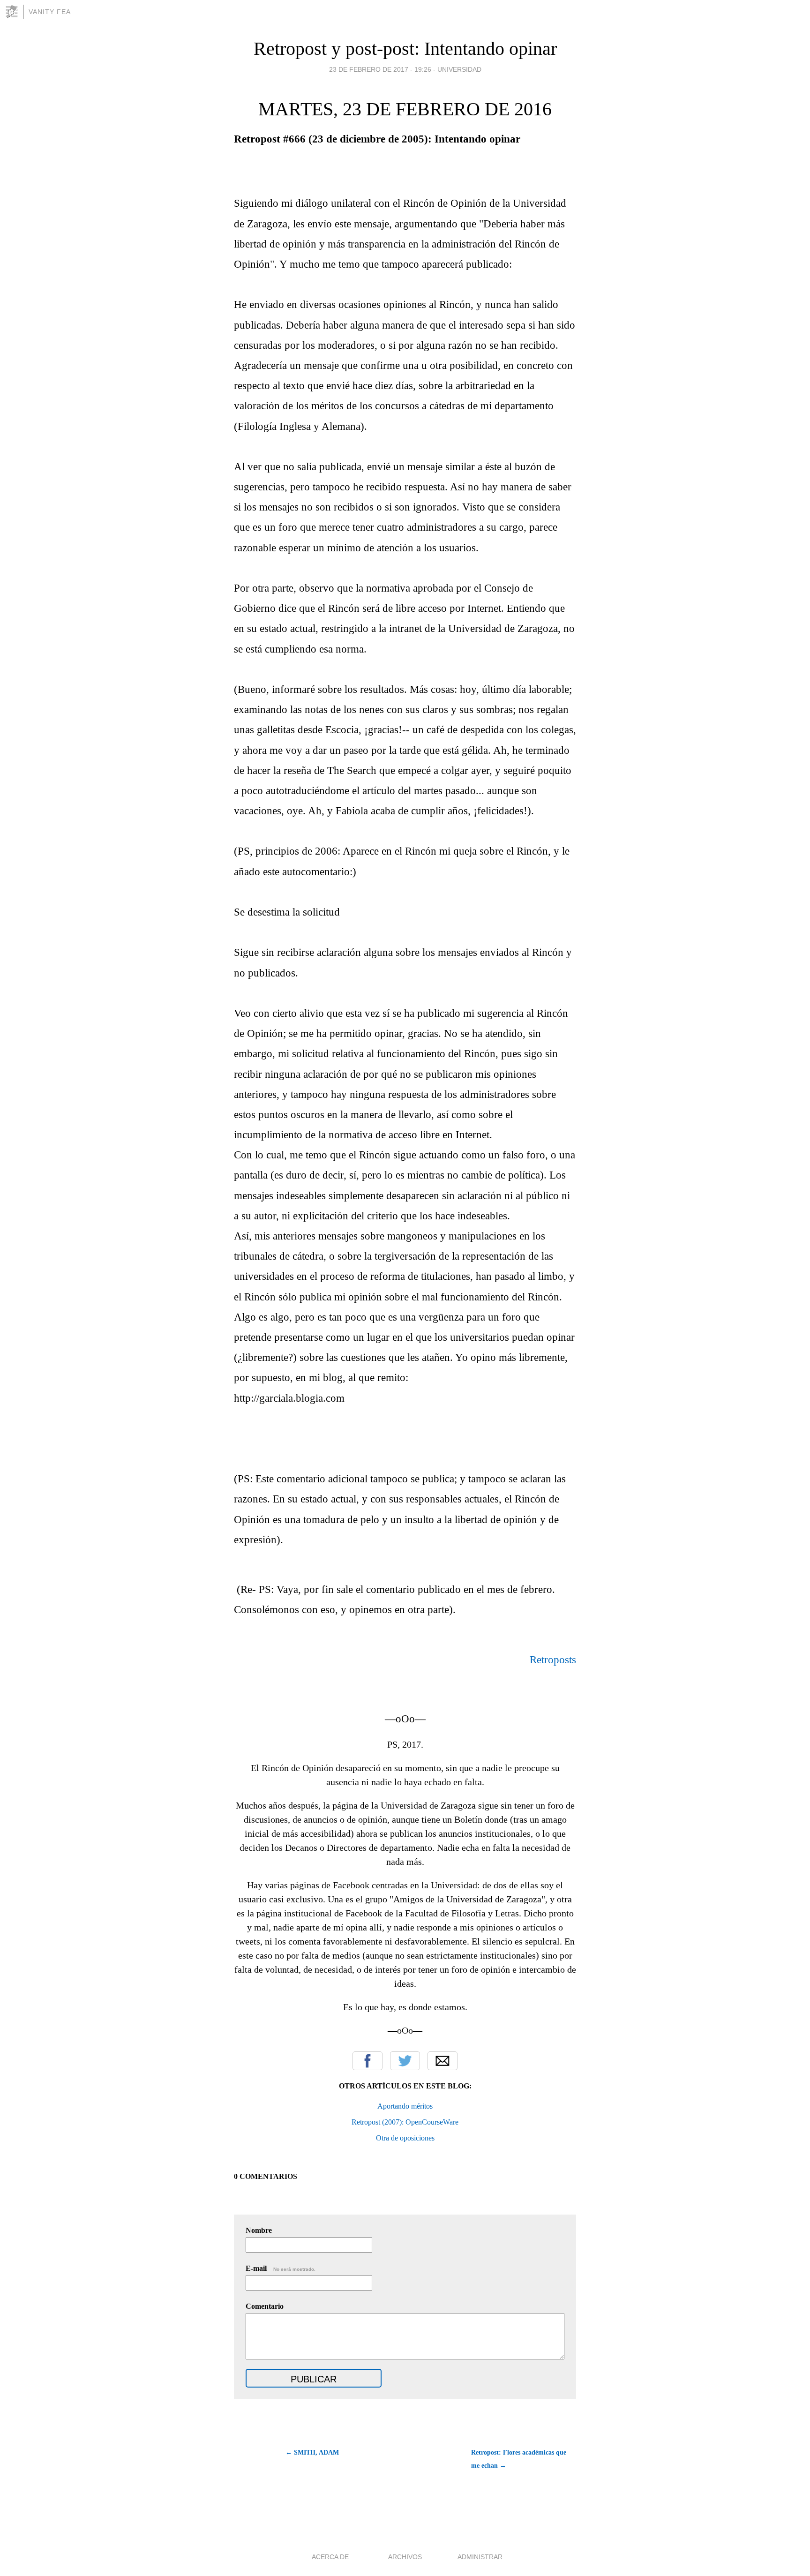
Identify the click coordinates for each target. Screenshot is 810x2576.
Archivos (405, 2557)
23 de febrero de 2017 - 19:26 (380, 69)
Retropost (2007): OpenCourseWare (405, 2122)
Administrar (480, 2557)
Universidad (459, 69)
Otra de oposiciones (405, 2138)
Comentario (265, 2306)
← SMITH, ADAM (312, 2452)
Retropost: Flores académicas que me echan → (519, 2459)
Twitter (405, 2061)
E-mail (281, 2268)
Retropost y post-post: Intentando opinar (405, 49)
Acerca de (330, 2557)
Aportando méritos (405, 2106)
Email (442, 2061)
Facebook (367, 2061)
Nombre (259, 2230)
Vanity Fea (50, 12)
